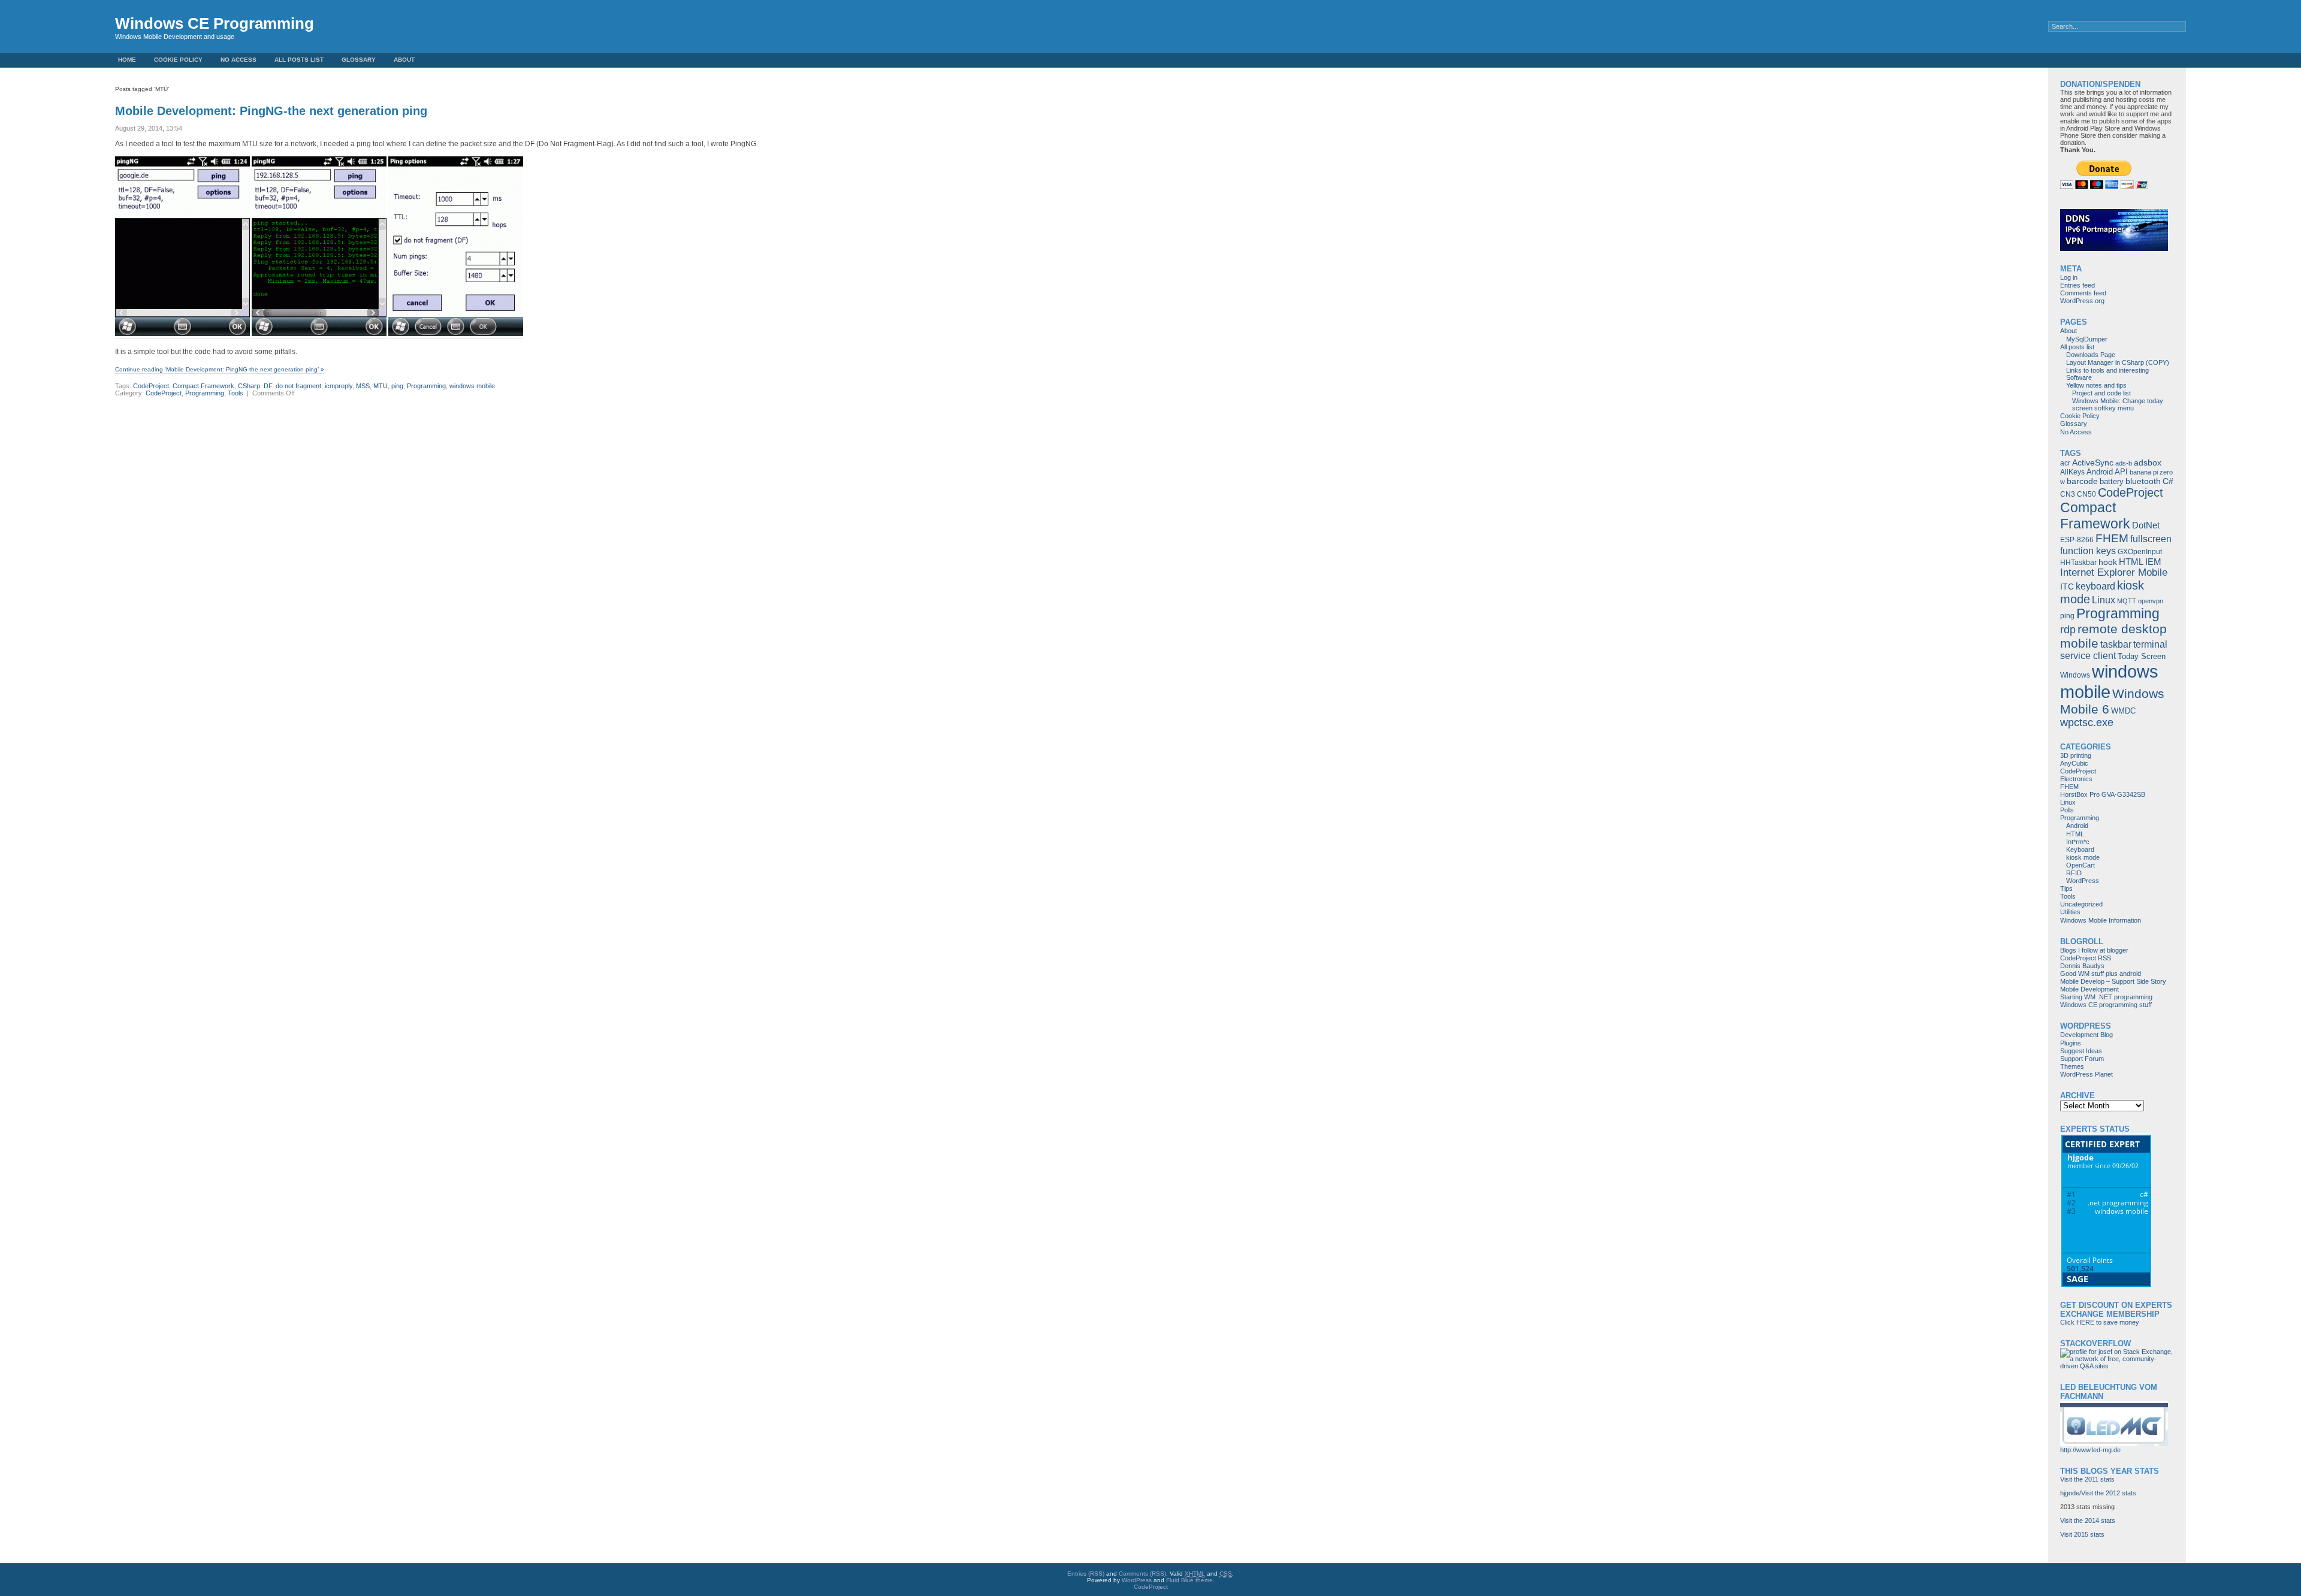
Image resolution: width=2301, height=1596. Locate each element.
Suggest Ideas (2081, 1051)
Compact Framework (203, 386)
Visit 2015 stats (2082, 1534)
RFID (2074, 873)
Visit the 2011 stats (2087, 1479)
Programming (426, 386)
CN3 (2068, 494)
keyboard (2095, 586)
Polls (2067, 810)
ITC (2067, 587)
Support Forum (2082, 1059)
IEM (2153, 562)
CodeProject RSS (2086, 958)
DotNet (2146, 525)
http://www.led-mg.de (2090, 1450)
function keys (2088, 551)
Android (2100, 472)
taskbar (2116, 644)
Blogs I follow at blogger (2094, 950)
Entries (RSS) (1086, 1574)
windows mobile (472, 386)
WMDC (2123, 711)
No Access (238, 60)
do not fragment (298, 386)
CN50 (2086, 494)
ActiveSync (2093, 463)
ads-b (2124, 463)
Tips (2066, 888)
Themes (2072, 1066)
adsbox (2148, 463)
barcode (2082, 481)
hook (2108, 562)
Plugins (2071, 1043)
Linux (2104, 600)
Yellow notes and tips (2096, 385)
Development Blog (2086, 1035)
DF (268, 386)
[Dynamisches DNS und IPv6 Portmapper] (2114, 249)
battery (2112, 481)
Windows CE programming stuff (2106, 1005)
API (2121, 472)
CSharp (249, 386)
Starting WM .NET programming (2106, 997)
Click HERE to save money (2100, 1322)
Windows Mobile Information (2101, 920)
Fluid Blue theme (1189, 1580)
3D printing (2076, 755)
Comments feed (2083, 293)
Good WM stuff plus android (2101, 974)
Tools (235, 393)
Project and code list (2101, 393)
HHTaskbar (2078, 563)
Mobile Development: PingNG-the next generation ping (271, 111)
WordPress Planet (2086, 1074)
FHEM (2112, 538)
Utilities (2070, 912)
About (404, 60)
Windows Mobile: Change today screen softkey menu (2118, 404)
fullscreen (2151, 539)
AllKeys (2072, 472)
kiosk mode (2083, 857)
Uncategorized (2081, 904)
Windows (2075, 675)
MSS (363, 386)
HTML (2131, 562)
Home (127, 60)
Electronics (2076, 779)
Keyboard (2080, 850)
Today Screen (2142, 656)
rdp (2068, 630)
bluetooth (2143, 481)
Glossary (359, 60)
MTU (381, 386)
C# (2168, 481)
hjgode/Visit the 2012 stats (2098, 1493)
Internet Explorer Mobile (2114, 572)
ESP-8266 (2077, 540)
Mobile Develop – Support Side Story (2113, 981)
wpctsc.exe (2087, 723)
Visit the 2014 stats (2088, 1521)
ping (397, 386)
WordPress (2083, 881)
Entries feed (2077, 285)
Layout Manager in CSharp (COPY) (2118, 362)
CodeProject (151, 386)
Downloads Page (2091, 355)
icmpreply (339, 386)
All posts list (299, 60)
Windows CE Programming (215, 23)
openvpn (2151, 601)
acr (2065, 463)
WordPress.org (2082, 301)
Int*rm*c (2078, 842)
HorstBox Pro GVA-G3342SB (2103, 794)
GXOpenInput (2140, 552)
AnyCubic (2074, 763)
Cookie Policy (178, 60)
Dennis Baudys (2082, 966)
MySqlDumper (2087, 339)
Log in (2069, 277)
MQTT (2127, 601)
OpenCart (2080, 865)
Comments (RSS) (1142, 1574)
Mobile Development (2089, 989)
